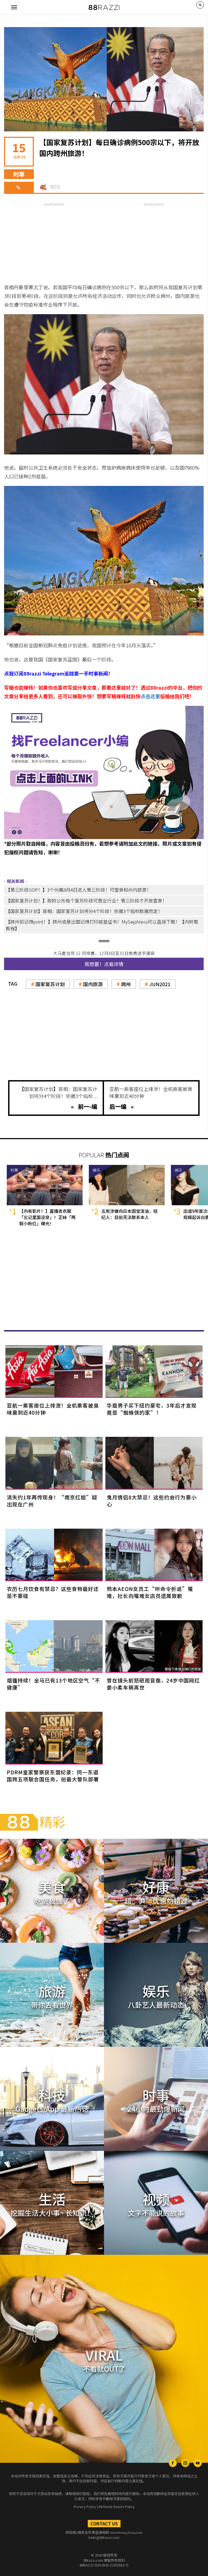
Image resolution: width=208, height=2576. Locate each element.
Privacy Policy (85, 2507)
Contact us (104, 2523)
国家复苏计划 (50, 984)
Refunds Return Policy (117, 2507)
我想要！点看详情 (104, 964)
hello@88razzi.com (104, 2537)
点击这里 (150, 696)
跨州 (126, 984)
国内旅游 (93, 984)
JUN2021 (160, 984)
